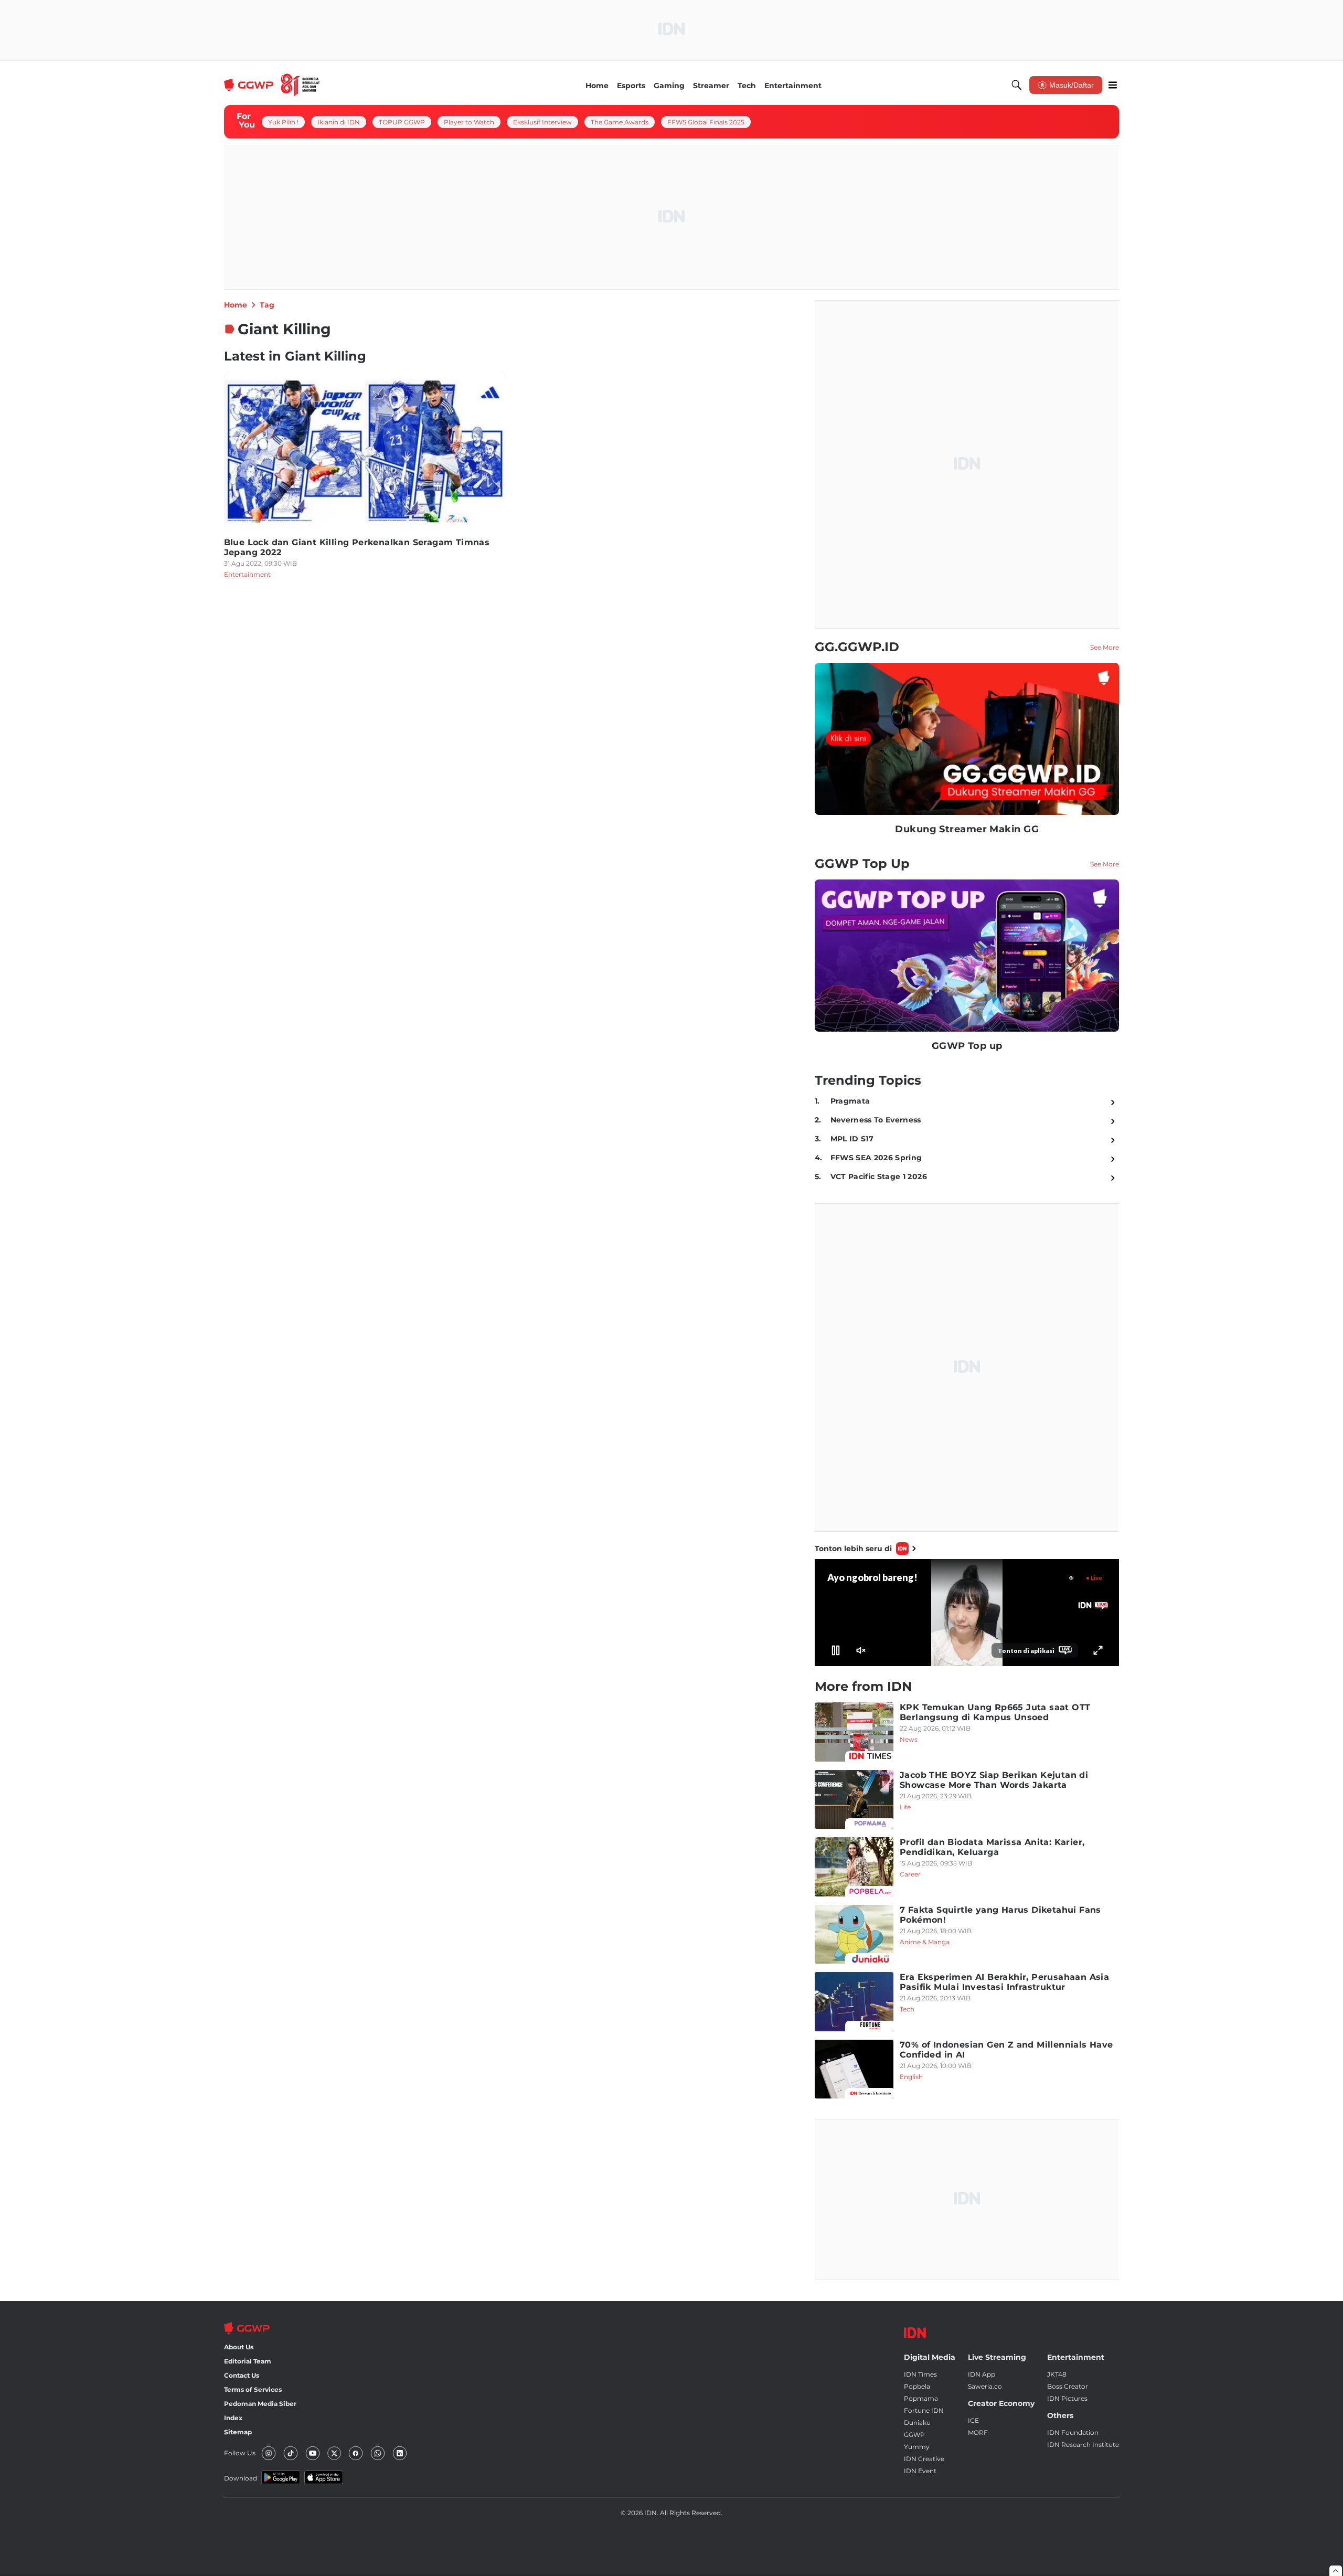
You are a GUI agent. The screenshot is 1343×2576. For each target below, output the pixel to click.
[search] (1017, 85)
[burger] (1113, 85)
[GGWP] (272, 85)
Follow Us (240, 2453)
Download (241, 2478)
